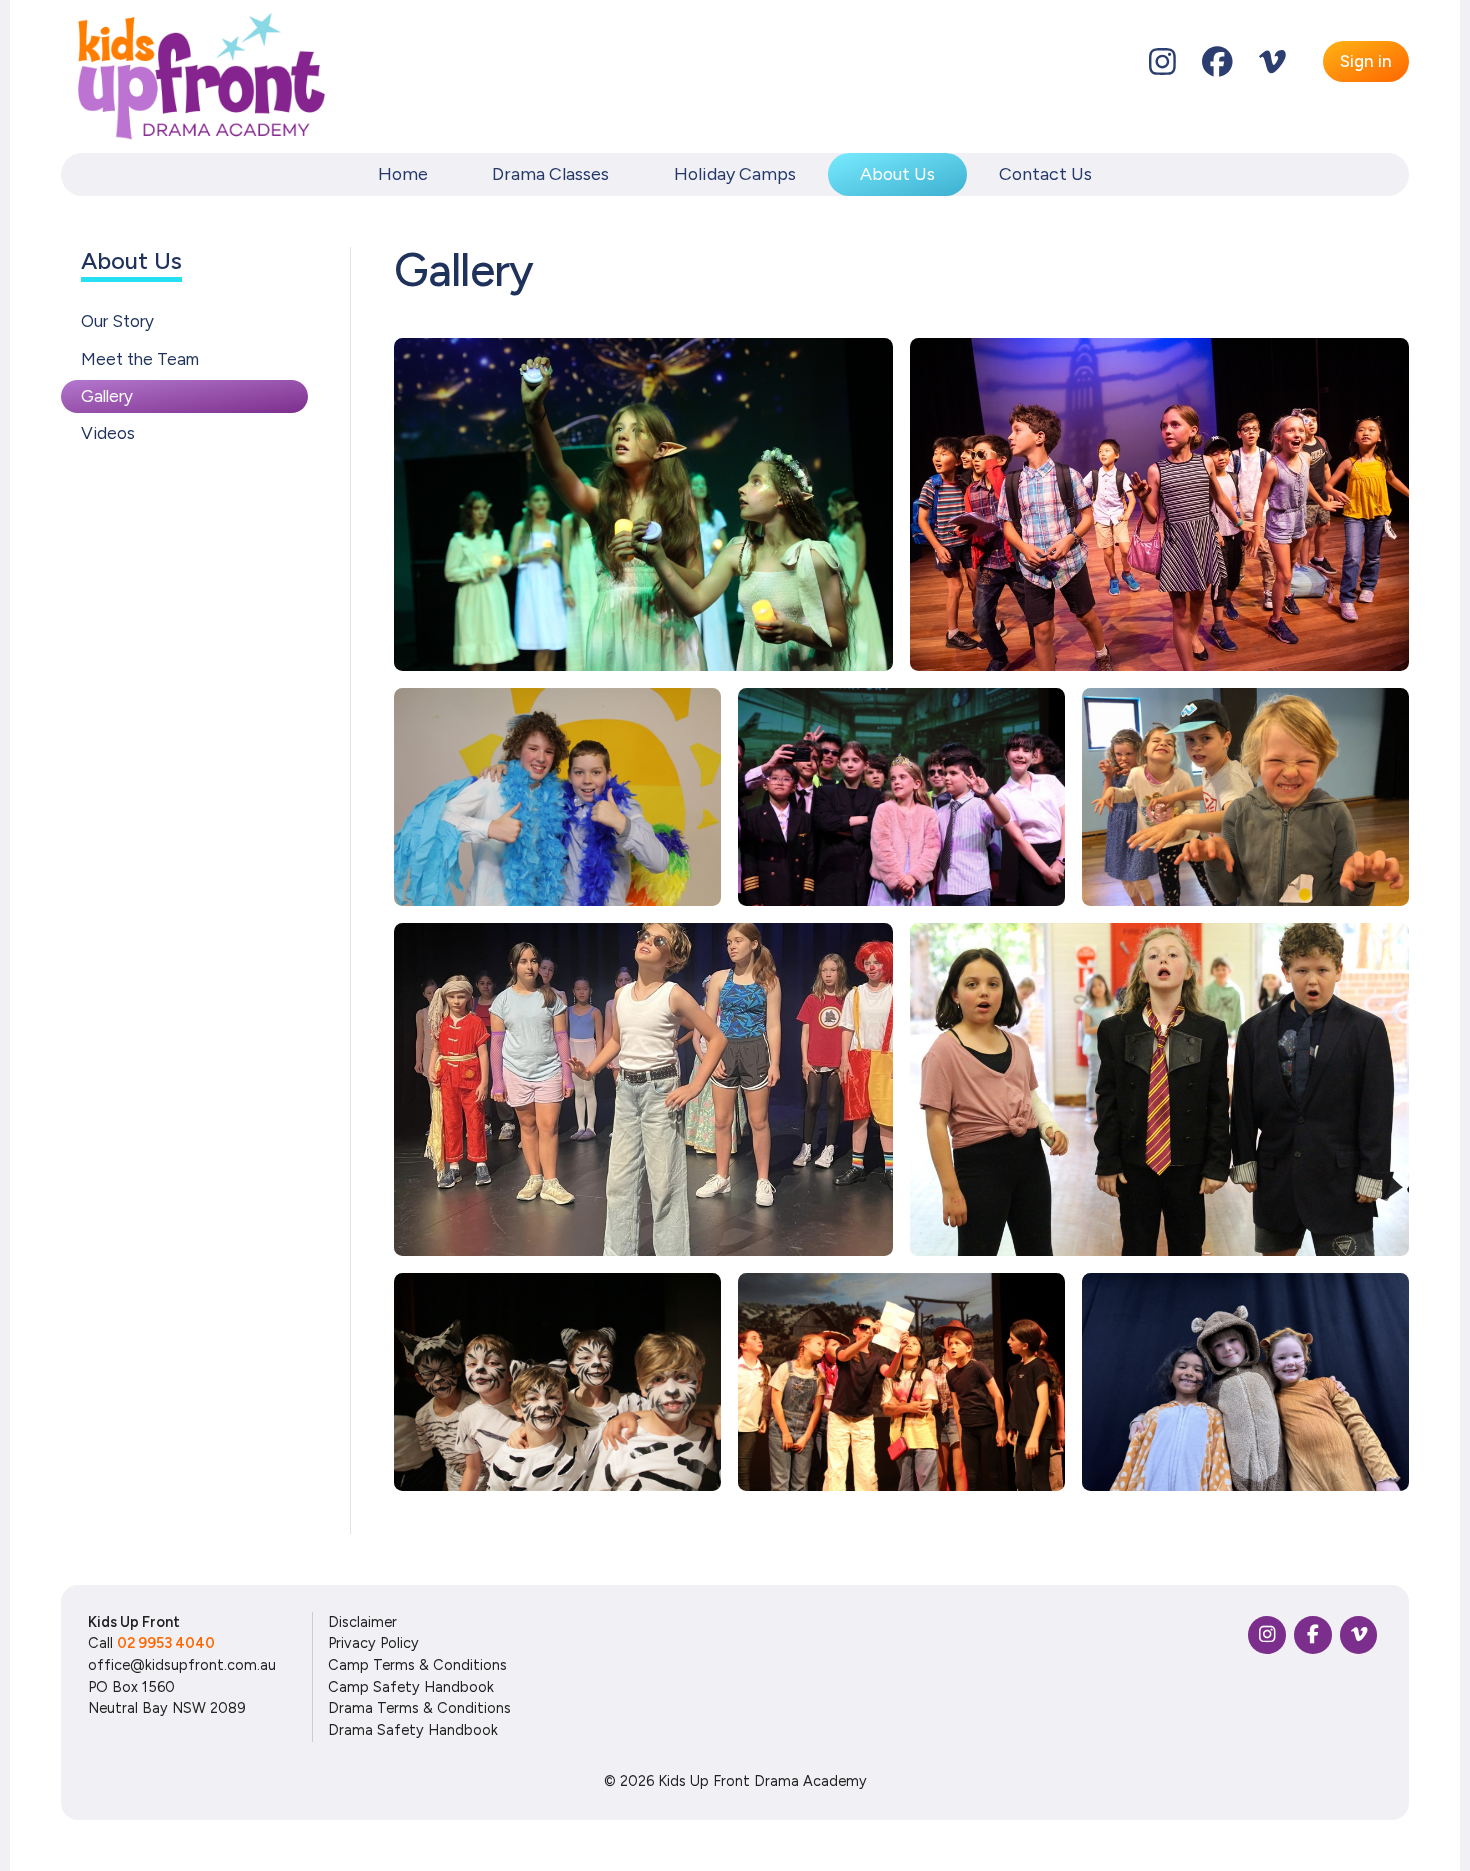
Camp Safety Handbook (411, 1687)
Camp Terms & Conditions (417, 1665)
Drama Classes (550, 173)
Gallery (107, 396)
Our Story (117, 321)
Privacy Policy (373, 1643)
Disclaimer (362, 1622)
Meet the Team (140, 358)
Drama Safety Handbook (413, 1730)
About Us (897, 173)
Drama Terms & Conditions (419, 1708)
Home (403, 173)
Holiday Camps (735, 173)
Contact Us (1045, 173)
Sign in (1366, 61)
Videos (108, 433)
